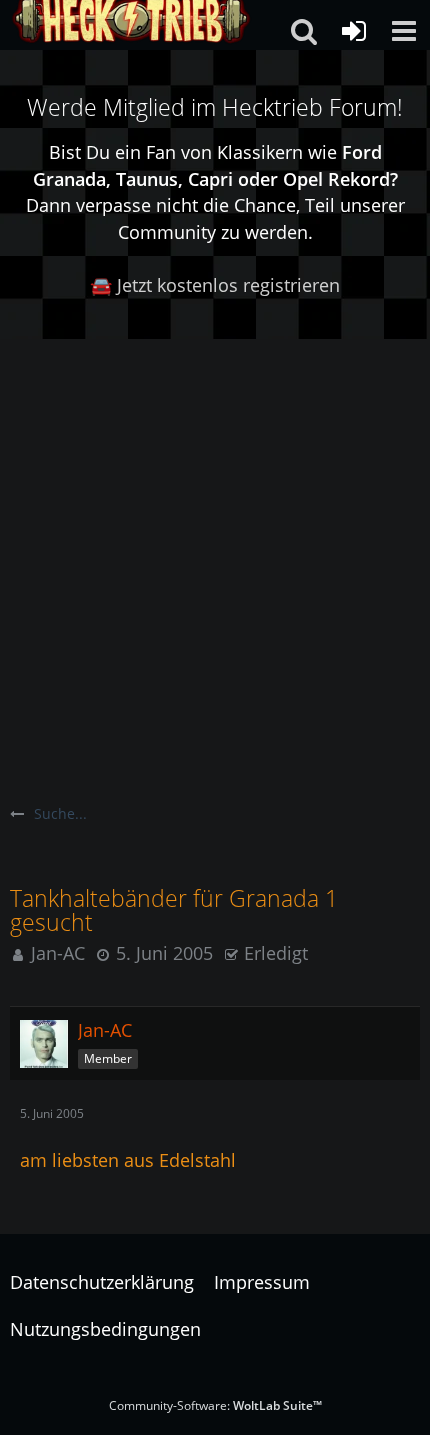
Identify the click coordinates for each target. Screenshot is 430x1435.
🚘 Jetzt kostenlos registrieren (215, 285)
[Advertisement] (215, 564)
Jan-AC (58, 953)
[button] (404, 31)
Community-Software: (215, 1405)
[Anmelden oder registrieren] (354, 31)
